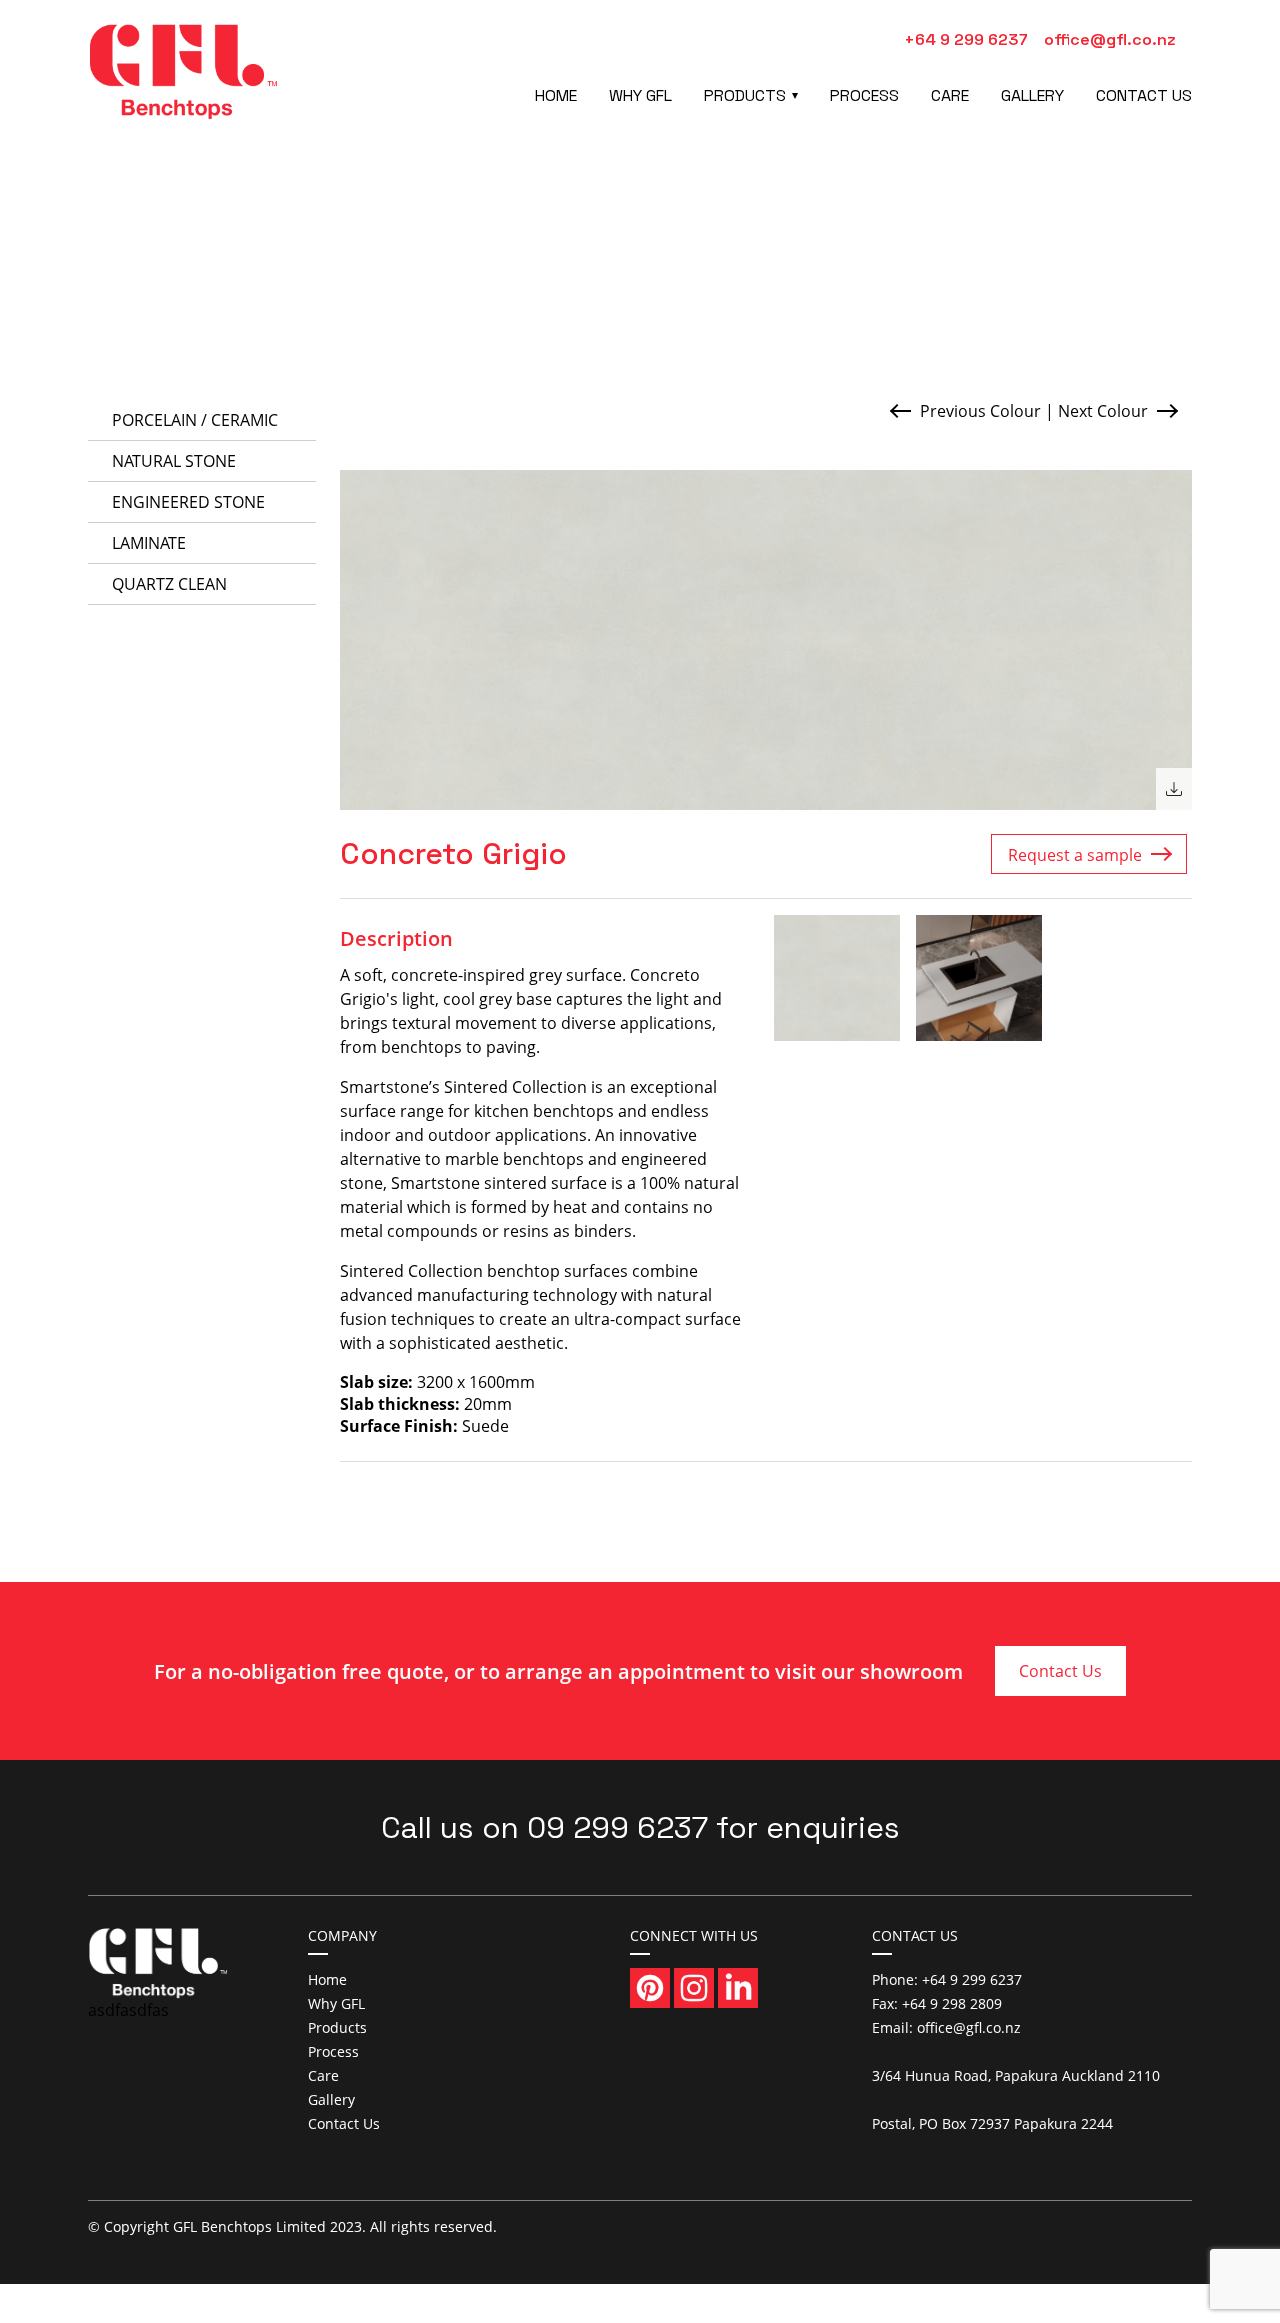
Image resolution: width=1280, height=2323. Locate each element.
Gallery (1032, 95)
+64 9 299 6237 (966, 39)
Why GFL (640, 95)
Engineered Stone (188, 502)
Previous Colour (980, 411)
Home (556, 95)
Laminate (149, 543)
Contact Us (1144, 95)
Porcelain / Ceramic (195, 420)
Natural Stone (174, 461)
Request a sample (1075, 855)
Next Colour (1103, 411)
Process (864, 95)
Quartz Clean (169, 584)
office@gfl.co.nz (1110, 39)
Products (745, 95)
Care (950, 95)
